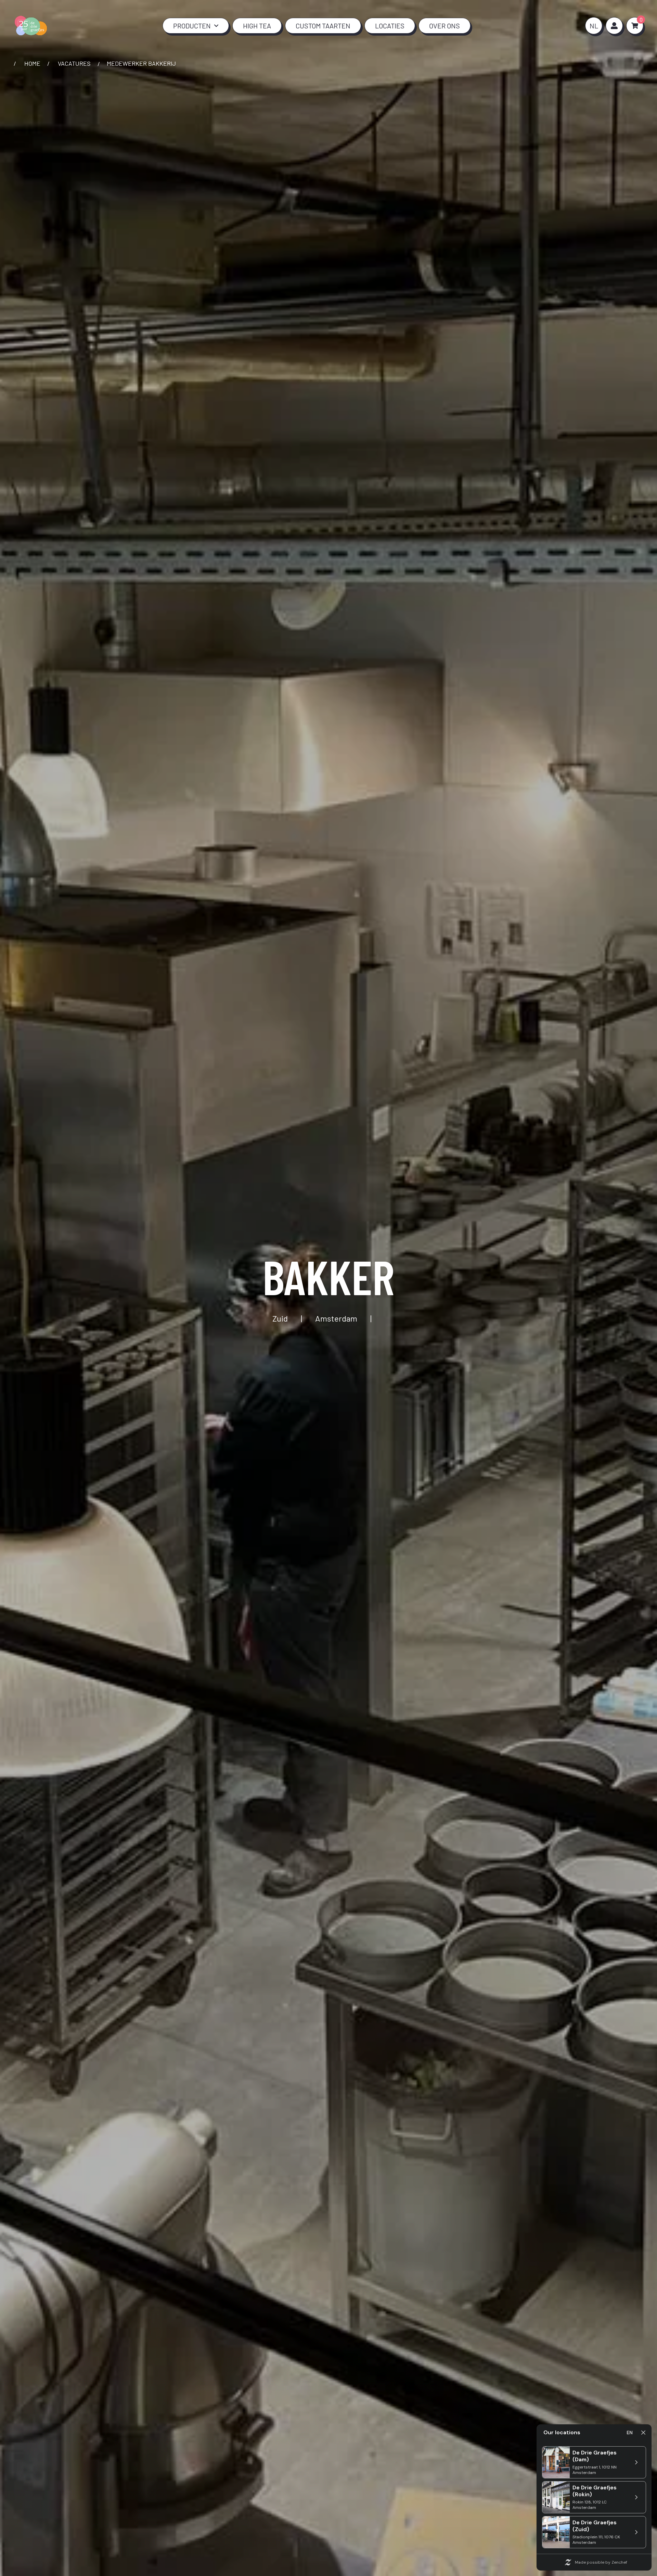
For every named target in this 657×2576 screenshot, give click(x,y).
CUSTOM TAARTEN (323, 26)
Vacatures (74, 63)
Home (32, 63)
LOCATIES (390, 26)
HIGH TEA (257, 26)
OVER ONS (445, 26)
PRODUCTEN (192, 26)
